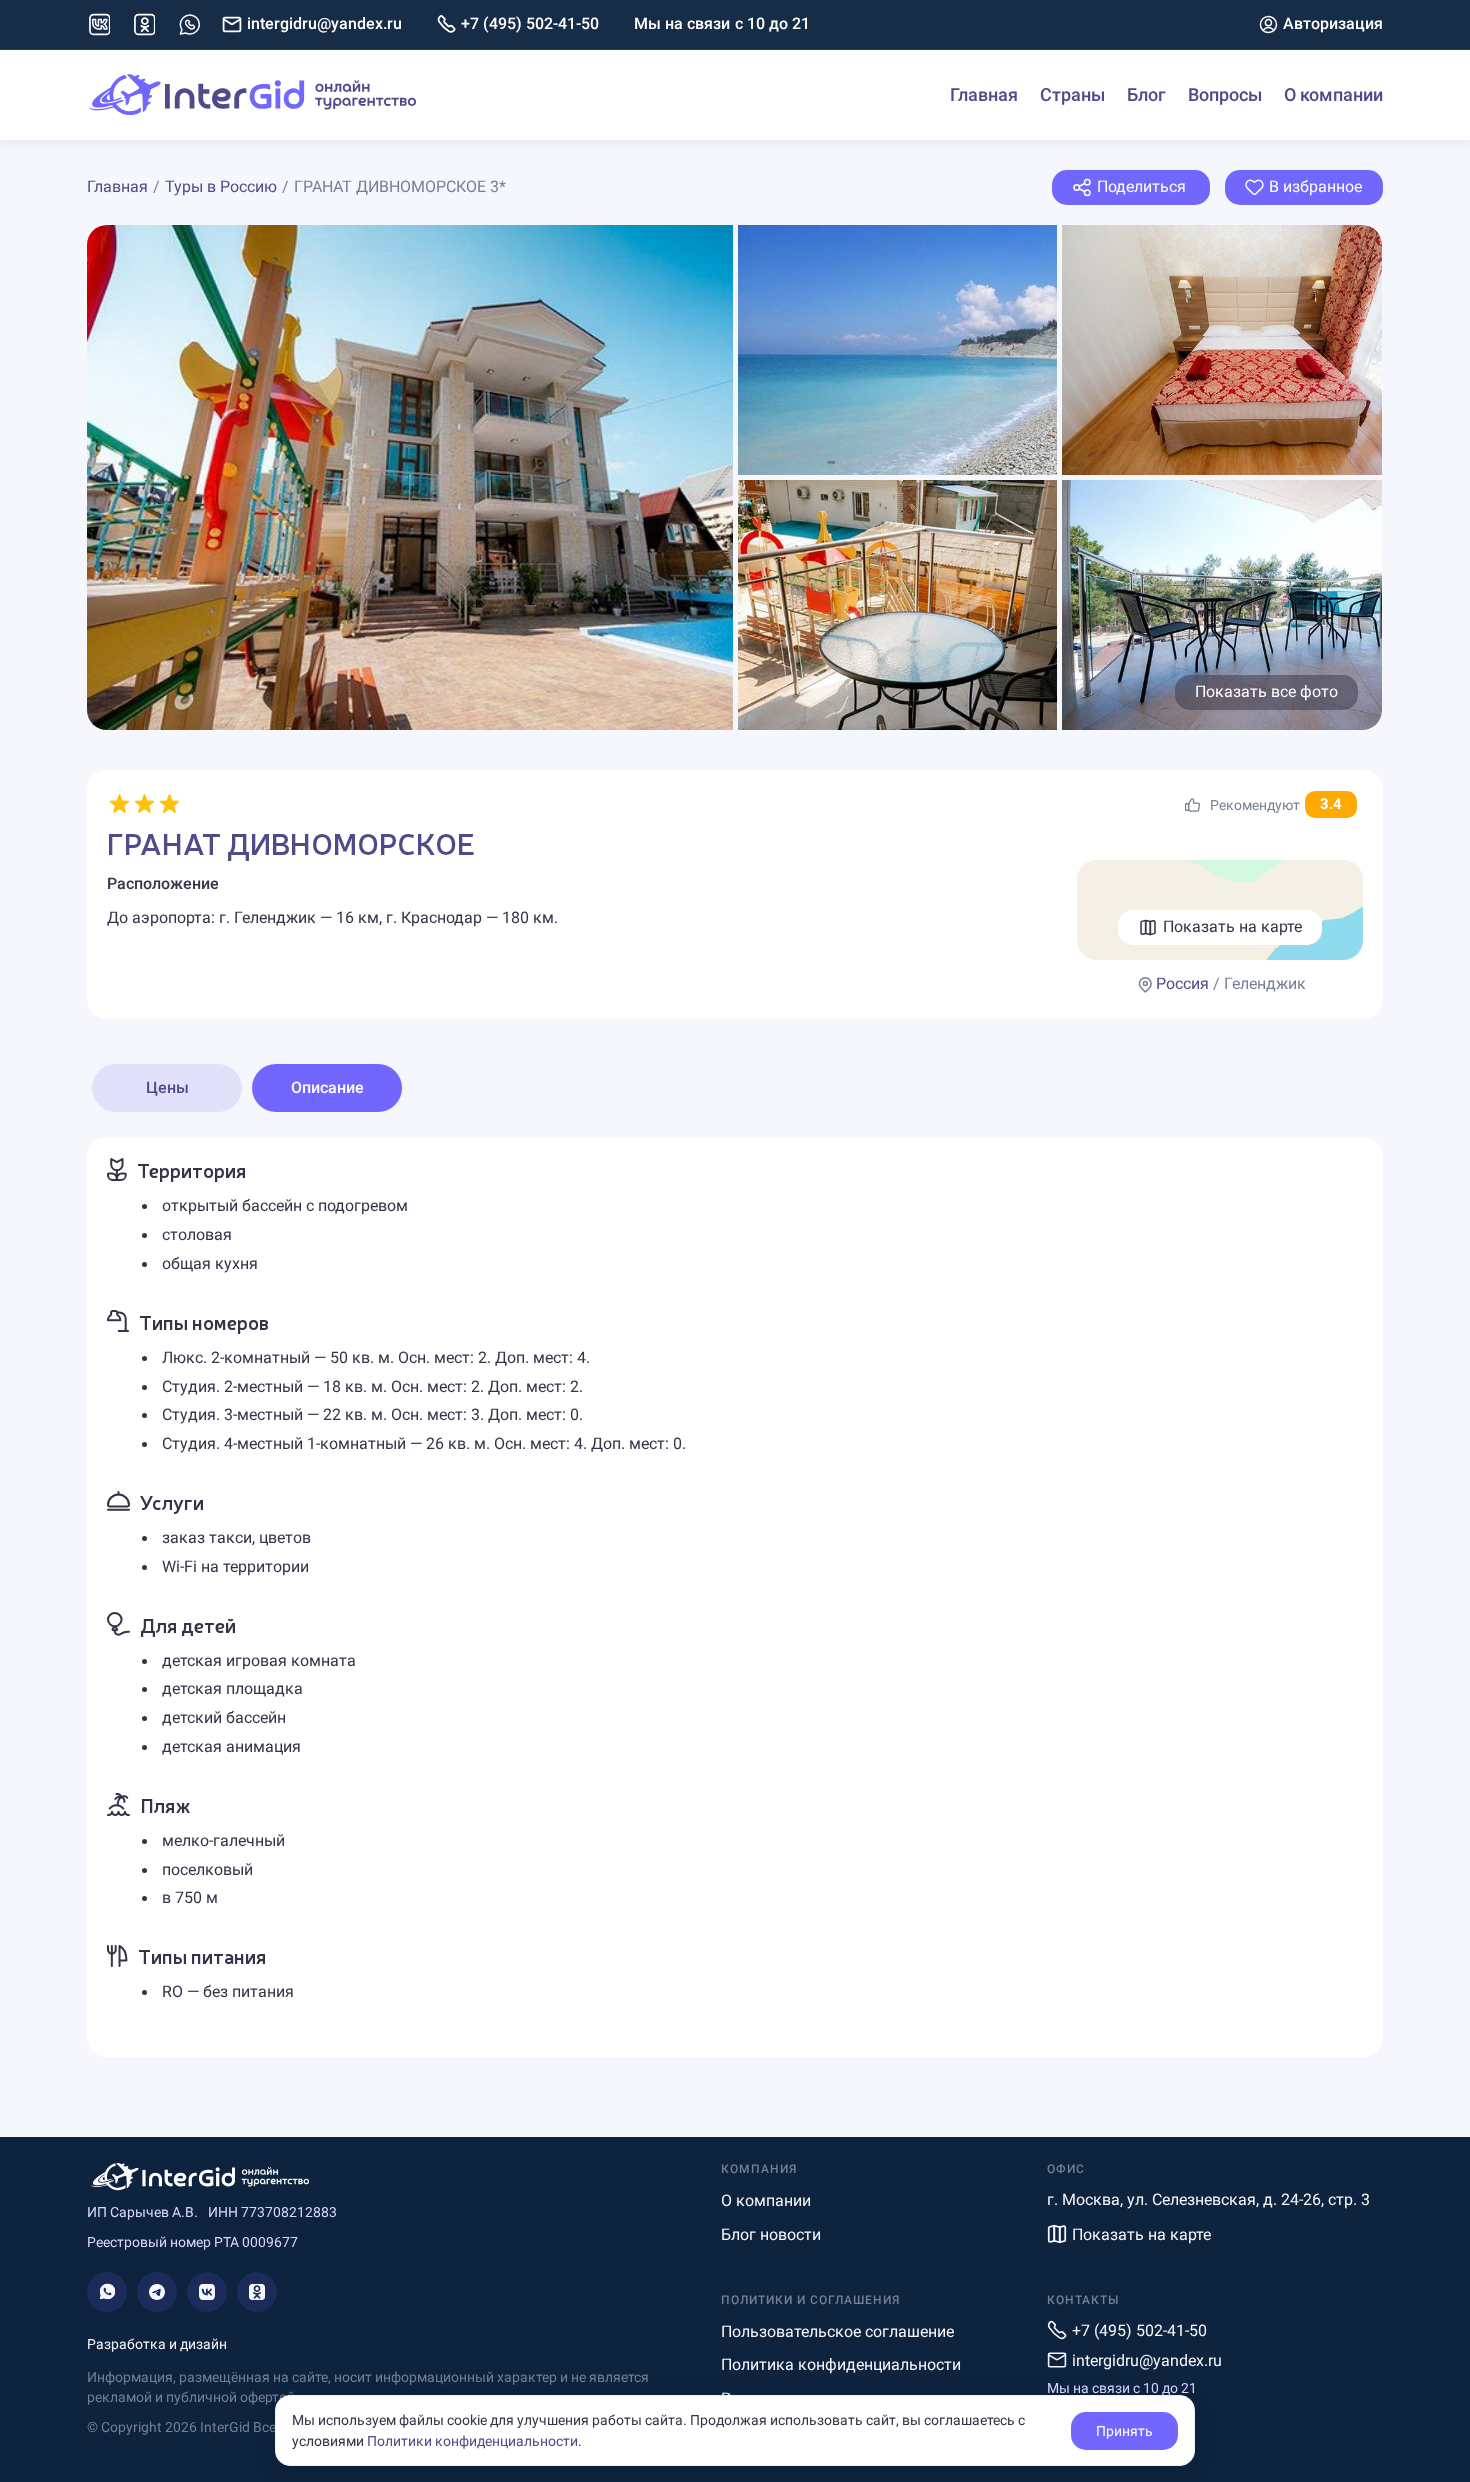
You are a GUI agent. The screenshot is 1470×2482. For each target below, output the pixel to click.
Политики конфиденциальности (472, 2441)
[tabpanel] (735, 1597)
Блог (1146, 94)
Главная (984, 94)
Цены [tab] (167, 1087)
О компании (1333, 94)
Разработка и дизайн (157, 2344)
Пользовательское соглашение (837, 2331)
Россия (1182, 983)
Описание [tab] (327, 1087)
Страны (1072, 94)
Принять (1124, 2431)
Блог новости (771, 2234)
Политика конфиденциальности (841, 2364)
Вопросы (1225, 94)
